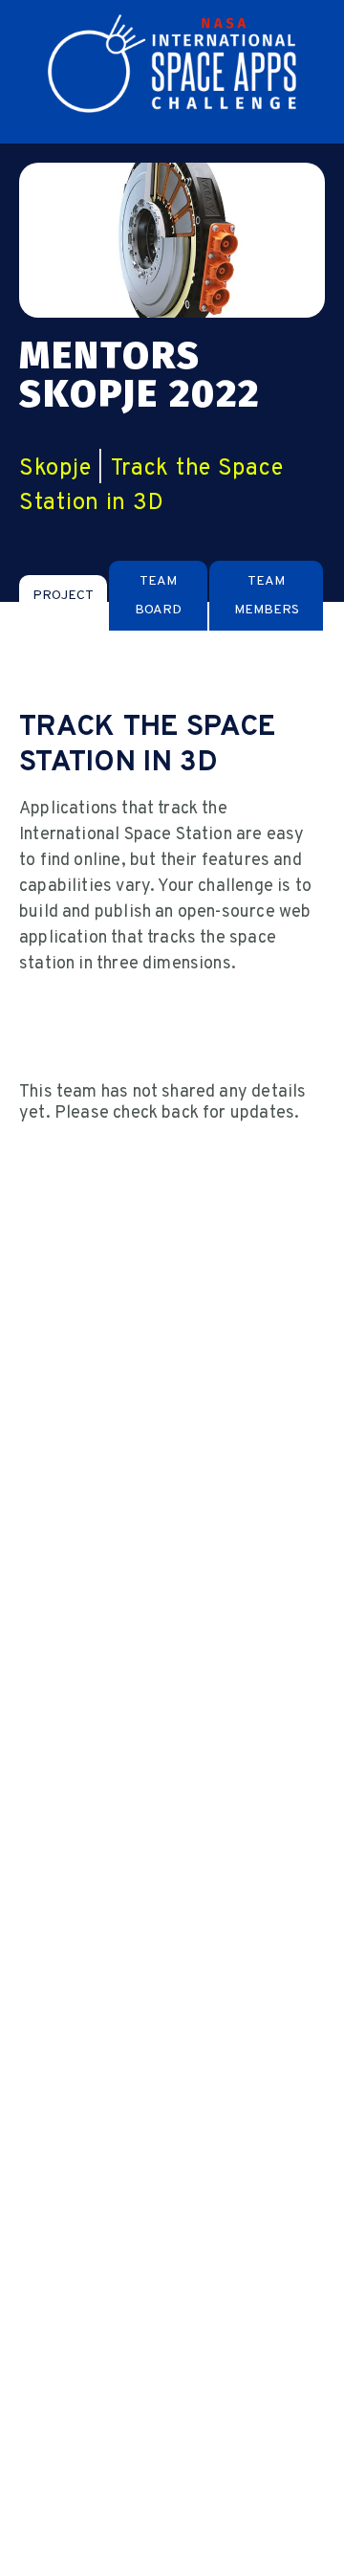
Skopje (55, 469)
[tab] (63, 596)
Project (63, 596)
